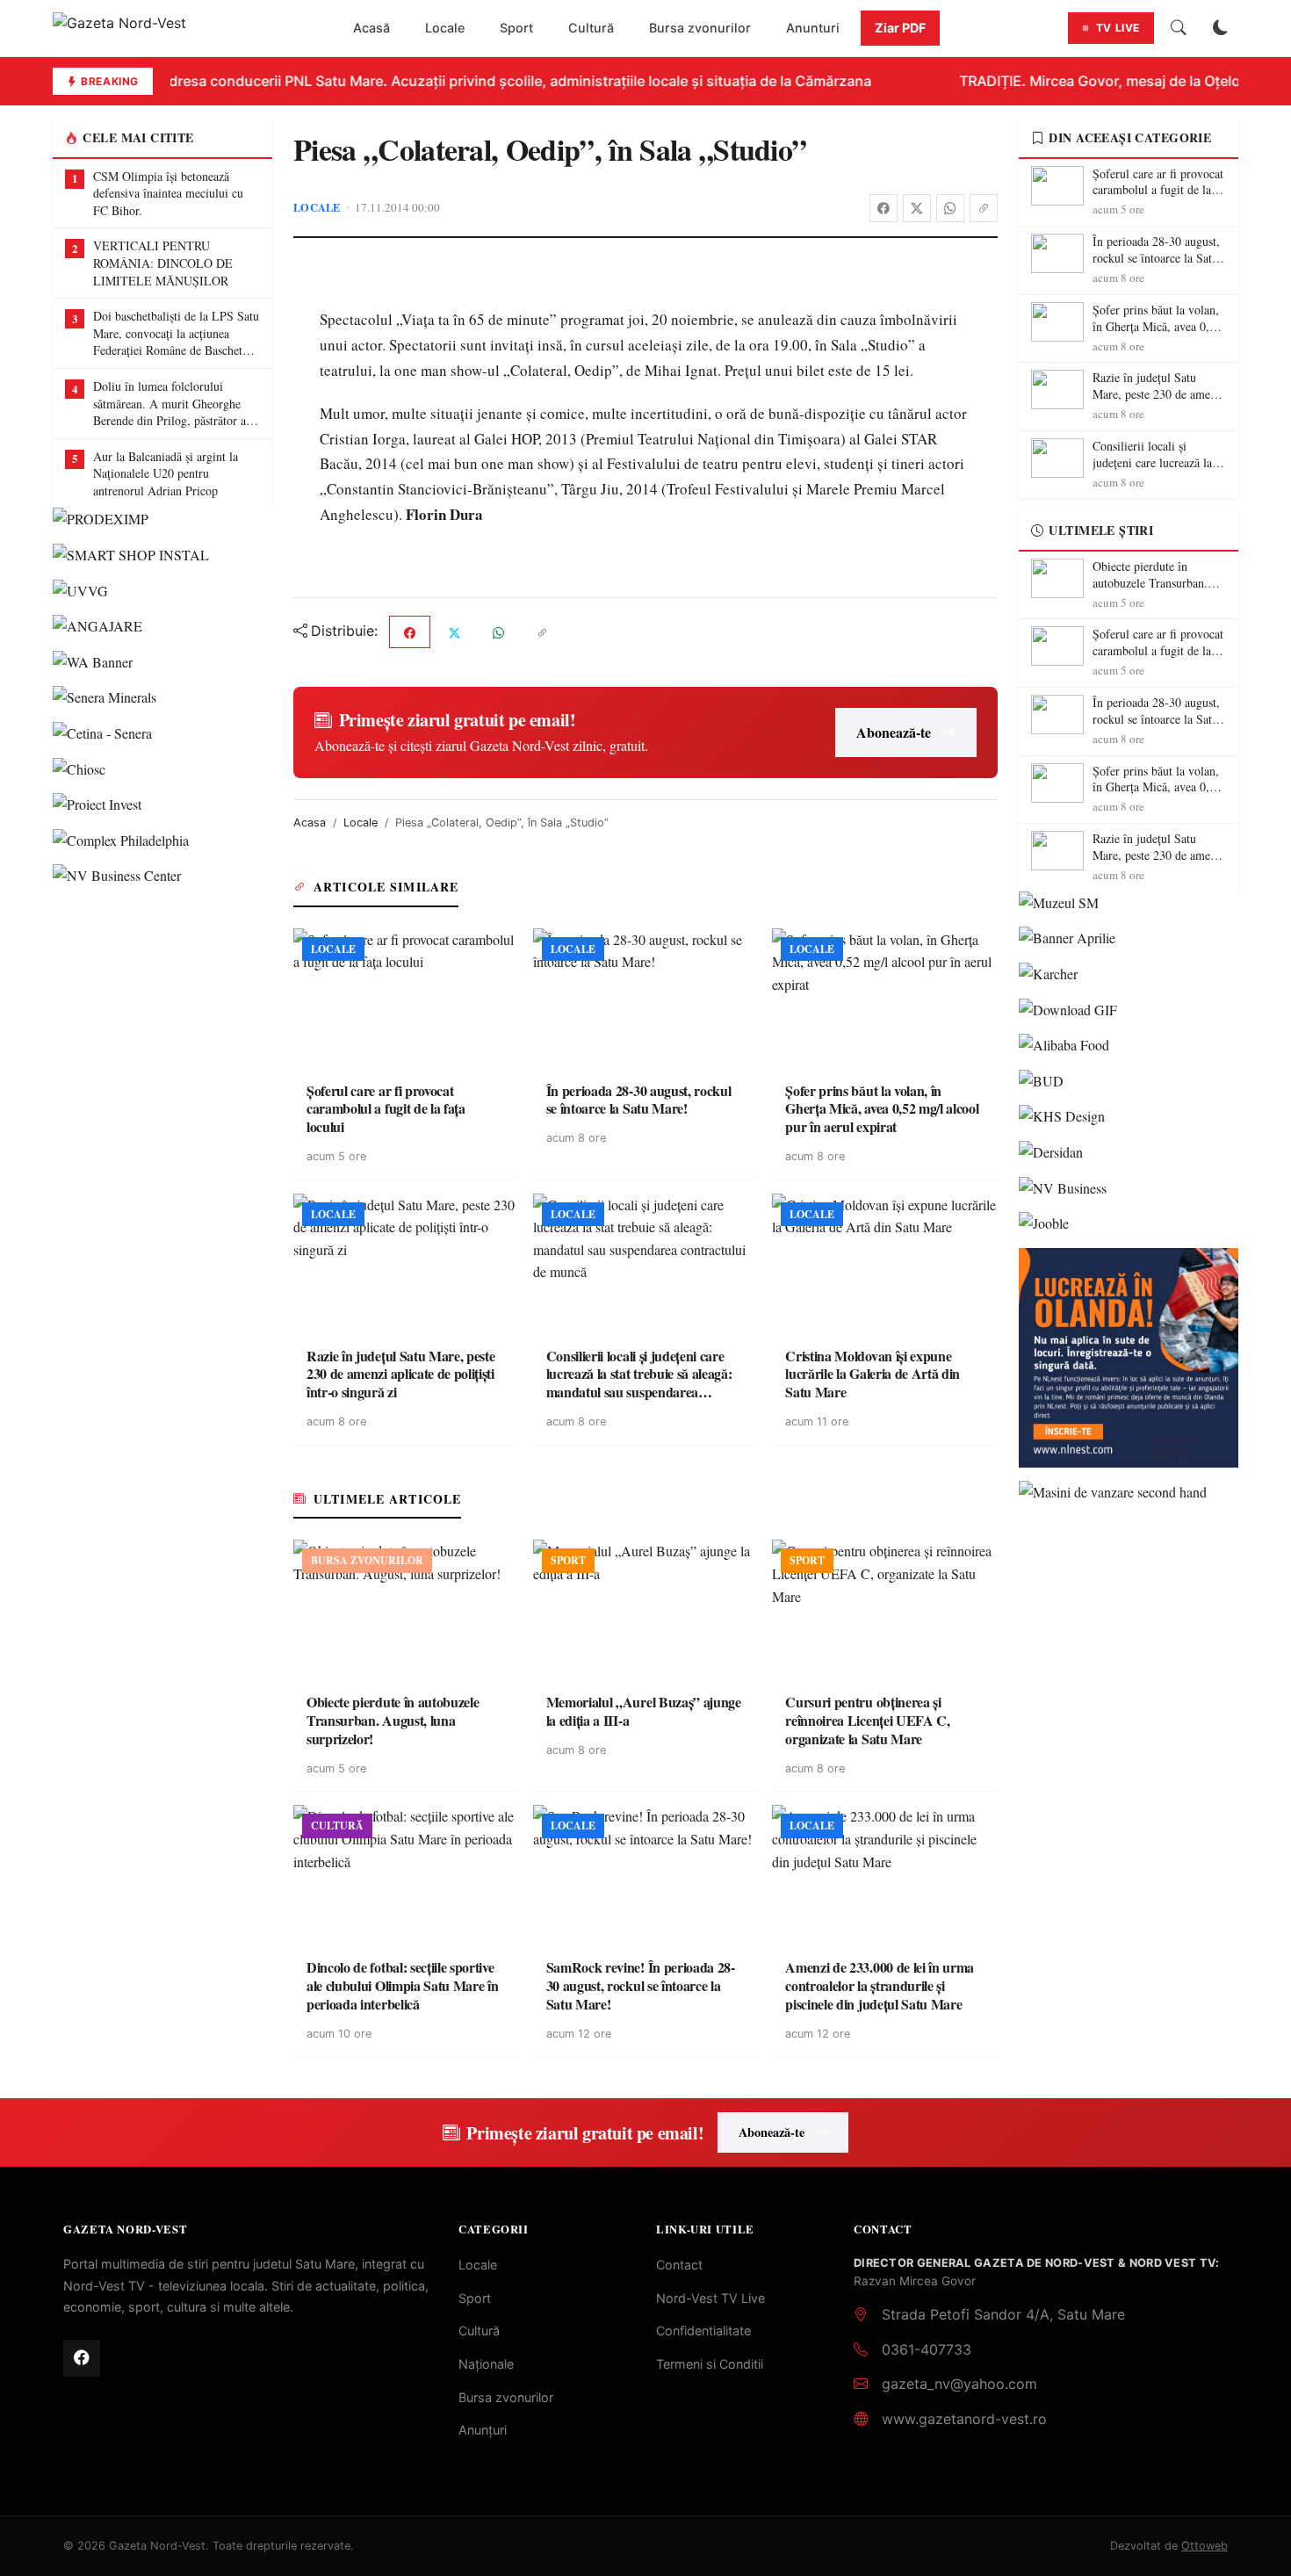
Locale (445, 28)
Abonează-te (894, 732)
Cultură (591, 28)
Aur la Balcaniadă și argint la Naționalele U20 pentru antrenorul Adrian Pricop (166, 473)
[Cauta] (1179, 28)
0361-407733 (927, 2349)
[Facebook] (884, 208)
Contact (679, 2265)
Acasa (310, 823)
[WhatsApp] (950, 208)
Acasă (371, 28)
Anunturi (813, 28)
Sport (516, 28)
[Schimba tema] (1221, 28)
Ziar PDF (900, 28)
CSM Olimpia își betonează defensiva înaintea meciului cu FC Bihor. (168, 193)
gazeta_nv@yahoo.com (959, 2384)
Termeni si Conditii (710, 2364)
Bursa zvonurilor (700, 28)
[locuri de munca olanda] (1129, 1358)
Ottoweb (1204, 2546)
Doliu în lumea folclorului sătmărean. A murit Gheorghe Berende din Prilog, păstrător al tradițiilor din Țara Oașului (171, 404)
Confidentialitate (703, 2331)
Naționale (486, 2364)
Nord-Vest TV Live (710, 2298)
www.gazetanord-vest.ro (964, 2419)
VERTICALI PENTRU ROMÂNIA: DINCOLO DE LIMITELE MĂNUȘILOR (163, 263)
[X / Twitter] (917, 208)
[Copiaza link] (984, 208)
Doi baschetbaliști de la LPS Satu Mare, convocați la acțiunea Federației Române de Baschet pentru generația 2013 (176, 333)
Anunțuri (483, 2430)
